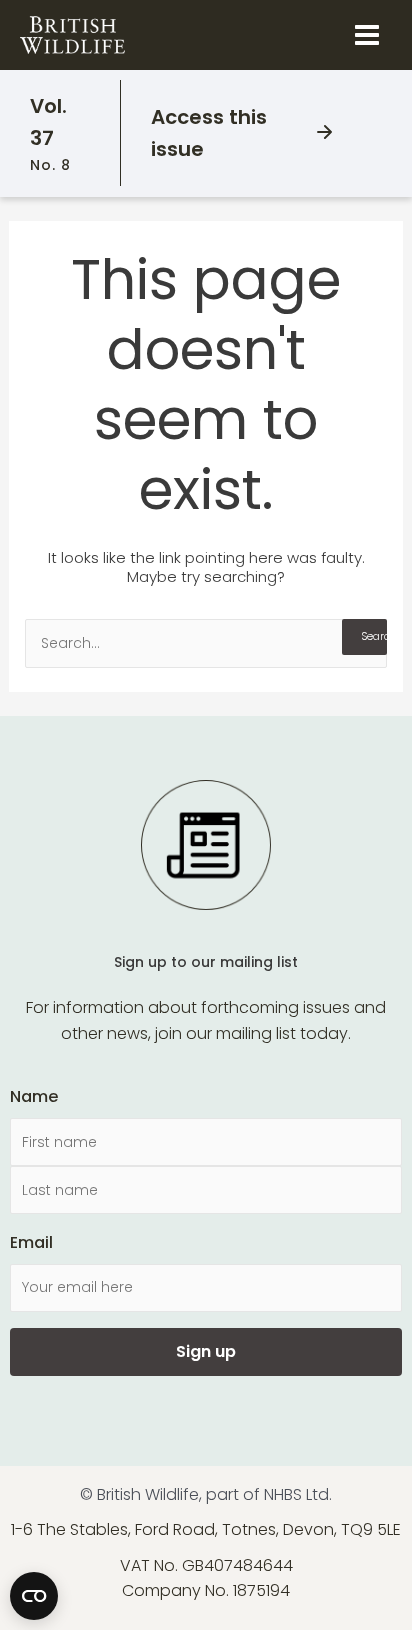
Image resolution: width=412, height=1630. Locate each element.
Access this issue (209, 133)
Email (31, 1242)
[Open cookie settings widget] (34, 1596)
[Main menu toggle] (367, 35)
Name (34, 1096)
